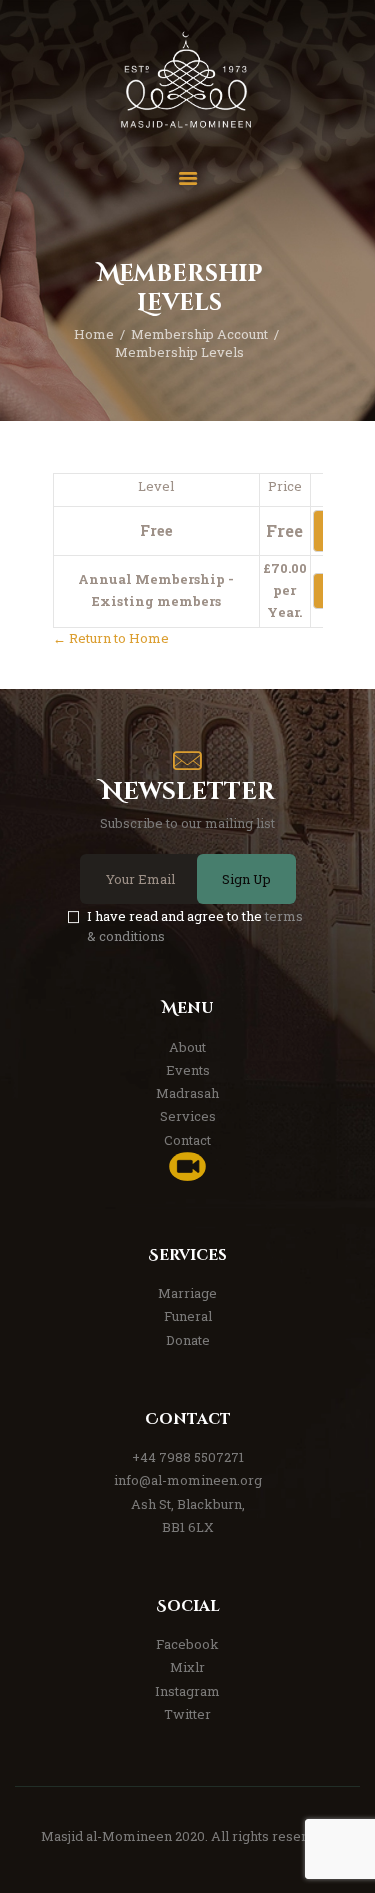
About (187, 1047)
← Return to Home (111, 638)
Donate (188, 1340)
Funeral (188, 1316)
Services (188, 1116)
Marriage (187, 1293)
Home (94, 334)
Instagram (187, 1691)
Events (188, 1070)
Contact (187, 1140)
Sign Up (246, 879)
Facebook (187, 1644)
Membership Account (199, 334)
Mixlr (187, 1667)
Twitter (187, 1714)
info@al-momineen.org (188, 1480)
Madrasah (187, 1093)
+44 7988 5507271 (188, 1457)
